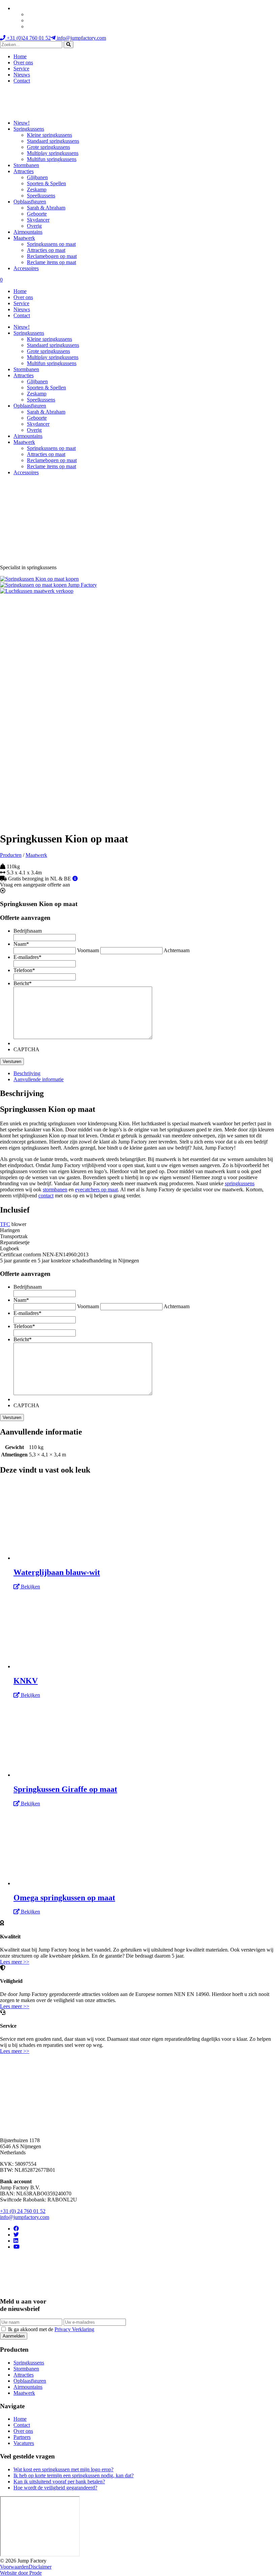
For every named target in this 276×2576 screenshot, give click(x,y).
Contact (22, 81)
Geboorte (37, 214)
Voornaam (88, 950)
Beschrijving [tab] (27, 1073)
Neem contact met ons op (15, 2084)
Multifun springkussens (52, 159)
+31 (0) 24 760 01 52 (23, 2211)
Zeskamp (37, 189)
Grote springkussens (48, 147)
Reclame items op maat (51, 262)
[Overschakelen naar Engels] (30, 14)
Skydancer (38, 220)
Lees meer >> (15, 1962)
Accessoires (26, 268)
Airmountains (28, 232)
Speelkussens (41, 196)
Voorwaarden (14, 2567)
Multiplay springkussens (53, 153)
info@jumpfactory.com (81, 38)
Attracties (24, 171)
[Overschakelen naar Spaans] (30, 26)
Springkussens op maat (51, 244)
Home (20, 56)
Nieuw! (22, 123)
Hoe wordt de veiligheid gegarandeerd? (55, 2488)
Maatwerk (24, 238)
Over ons (23, 62)
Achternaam (177, 950)
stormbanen (55, 1189)
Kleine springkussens (49, 135)
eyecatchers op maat (96, 1189)
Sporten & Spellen (46, 183)
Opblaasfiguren (30, 202)
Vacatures (24, 2443)
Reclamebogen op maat (52, 256)
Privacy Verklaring (74, 2329)
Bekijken (30, 1587)
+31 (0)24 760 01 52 (28, 38)
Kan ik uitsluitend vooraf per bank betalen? (59, 2482)
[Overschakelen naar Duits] (30, 20)
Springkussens (29, 129)
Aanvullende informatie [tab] (39, 1079)
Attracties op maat (46, 250)
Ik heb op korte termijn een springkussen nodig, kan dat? (74, 2475)
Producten (11, 855)
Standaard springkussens (53, 141)
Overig (34, 226)
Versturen (12, 1061)
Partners (22, 2437)
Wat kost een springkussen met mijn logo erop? (63, 2469)
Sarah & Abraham (46, 208)
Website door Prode (21, 2573)
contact (46, 1196)
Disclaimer (40, 2567)
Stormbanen (26, 165)
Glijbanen (37, 177)
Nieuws (22, 75)
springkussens (240, 1183)
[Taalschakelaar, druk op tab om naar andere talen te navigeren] (16, 8)
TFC (5, 1224)
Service (21, 69)
